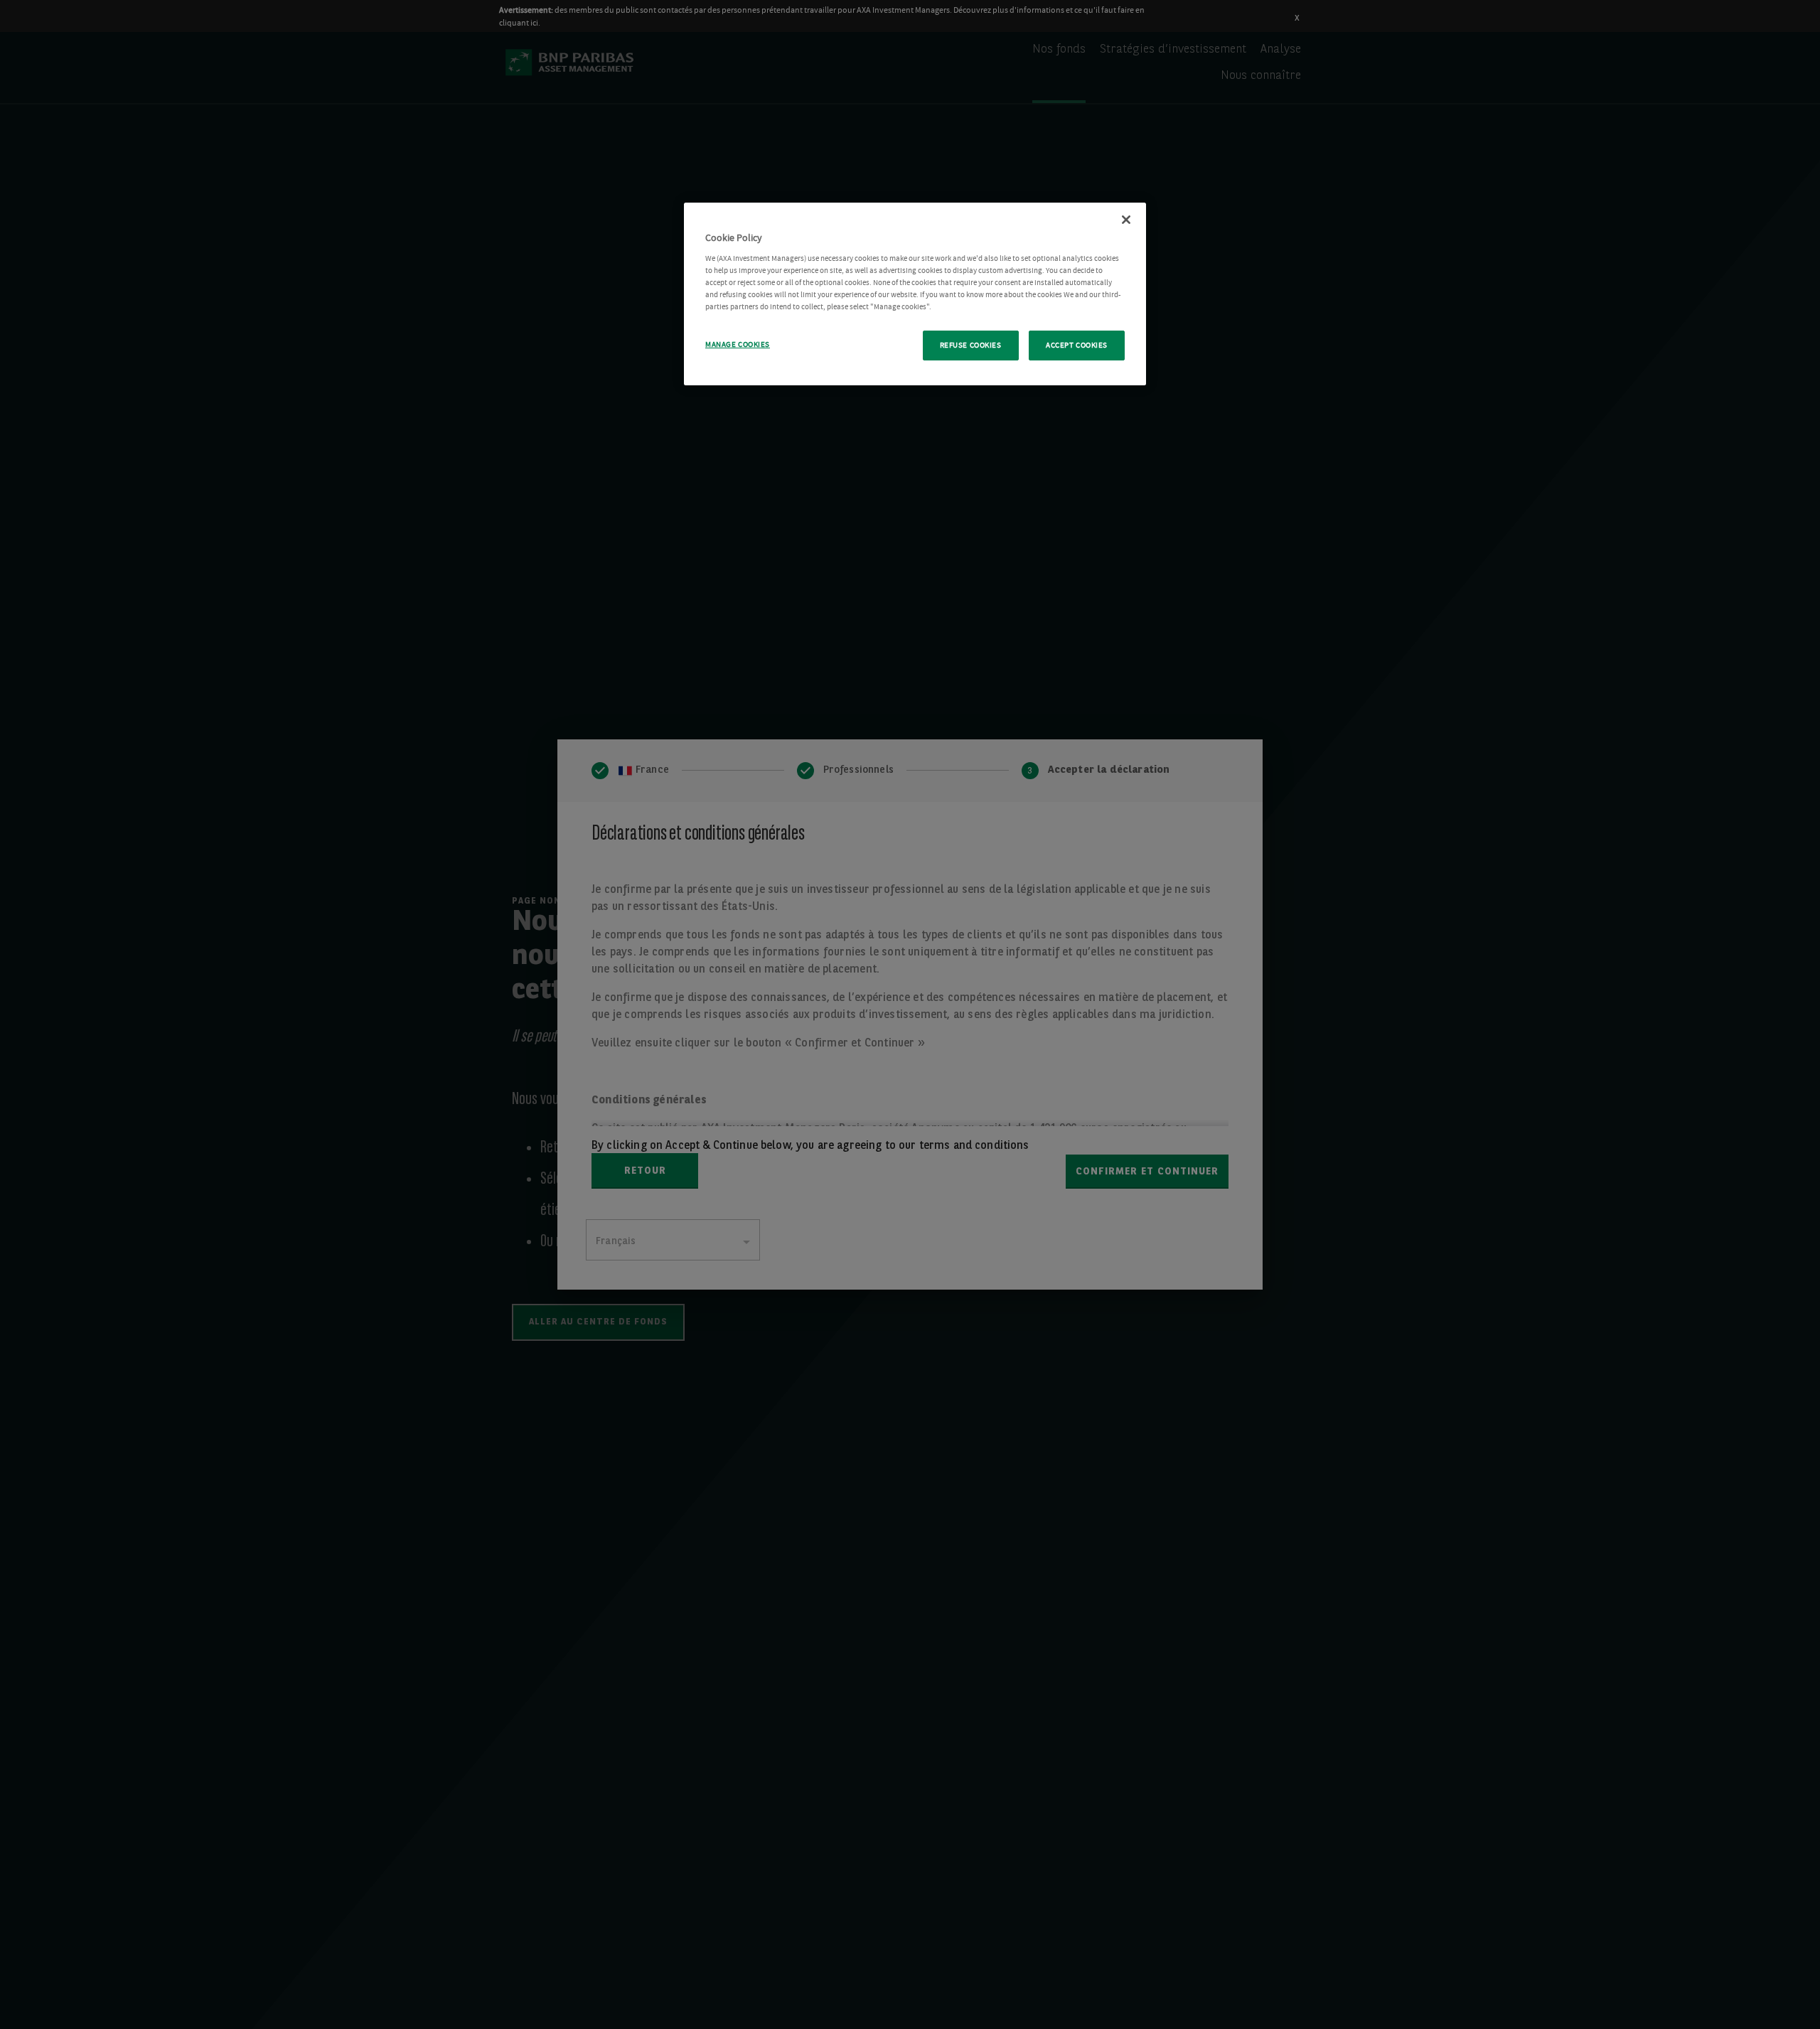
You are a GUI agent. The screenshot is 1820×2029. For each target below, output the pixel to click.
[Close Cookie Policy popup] (1126, 220)
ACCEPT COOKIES (1077, 345)
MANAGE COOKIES (738, 344)
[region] (915, 294)
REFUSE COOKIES (971, 345)
